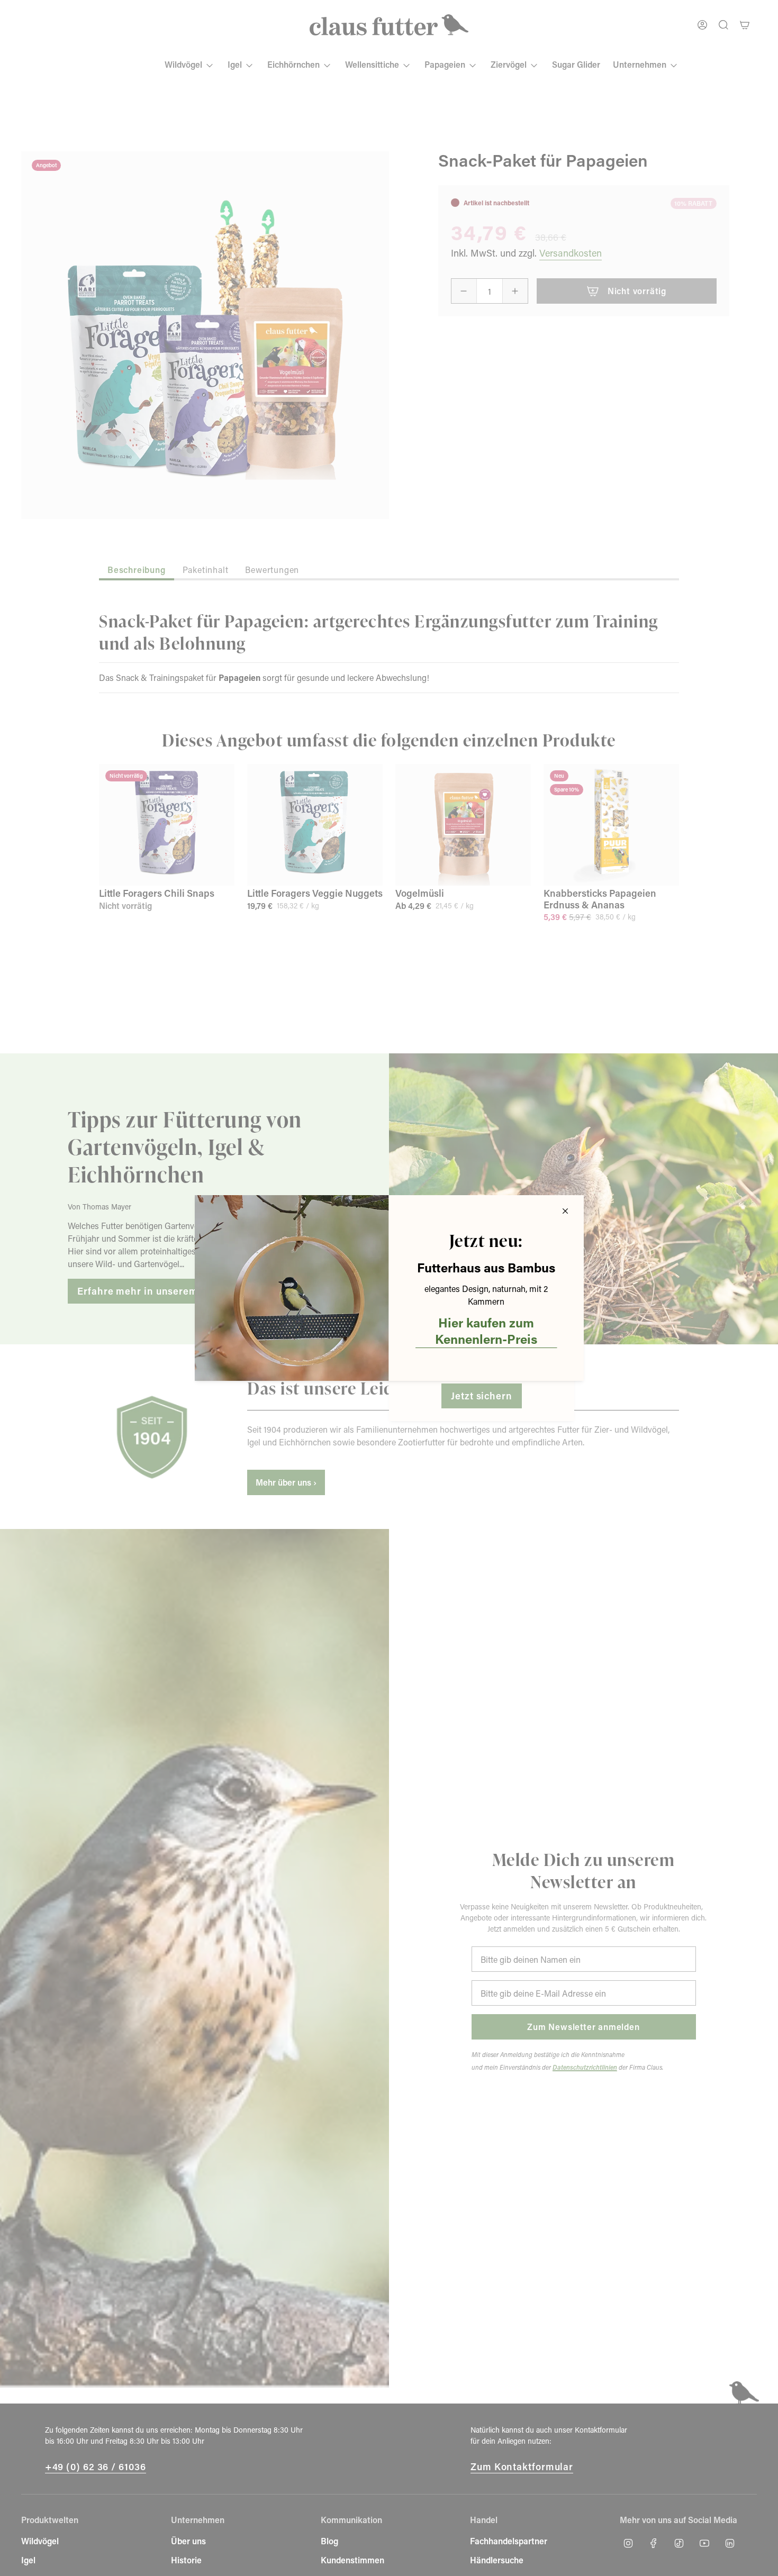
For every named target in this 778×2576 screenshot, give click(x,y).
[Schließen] (565, 1211)
